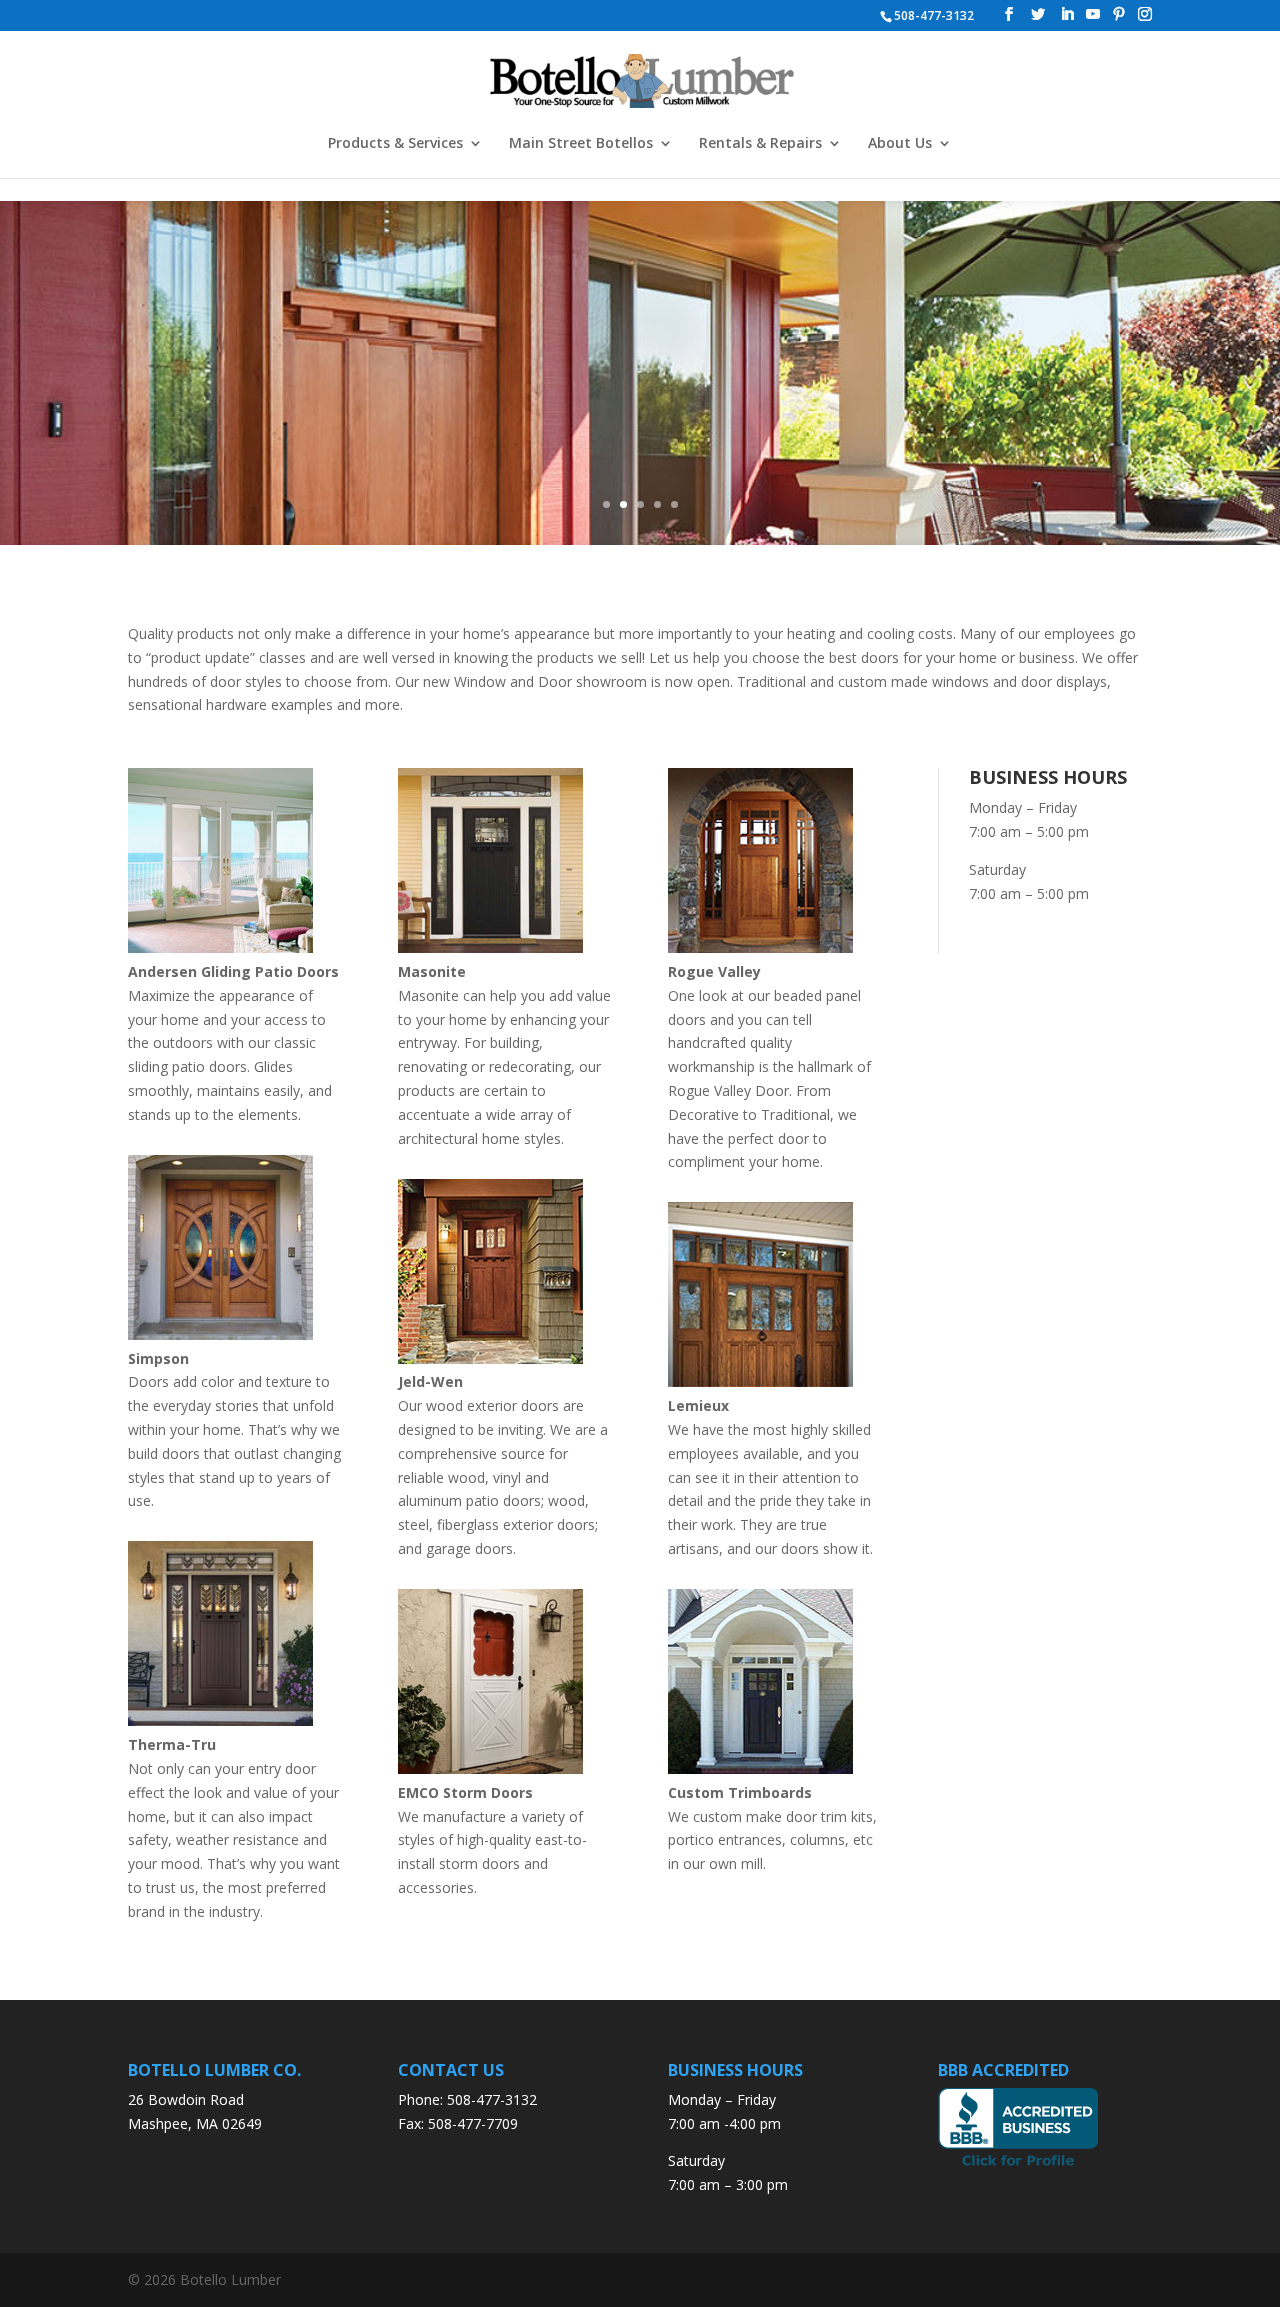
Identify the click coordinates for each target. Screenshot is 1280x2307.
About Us (900, 144)
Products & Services (395, 144)
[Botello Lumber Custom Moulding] (760, 1768)
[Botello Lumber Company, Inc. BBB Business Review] (1018, 2164)
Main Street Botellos (581, 144)
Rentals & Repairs (760, 144)
